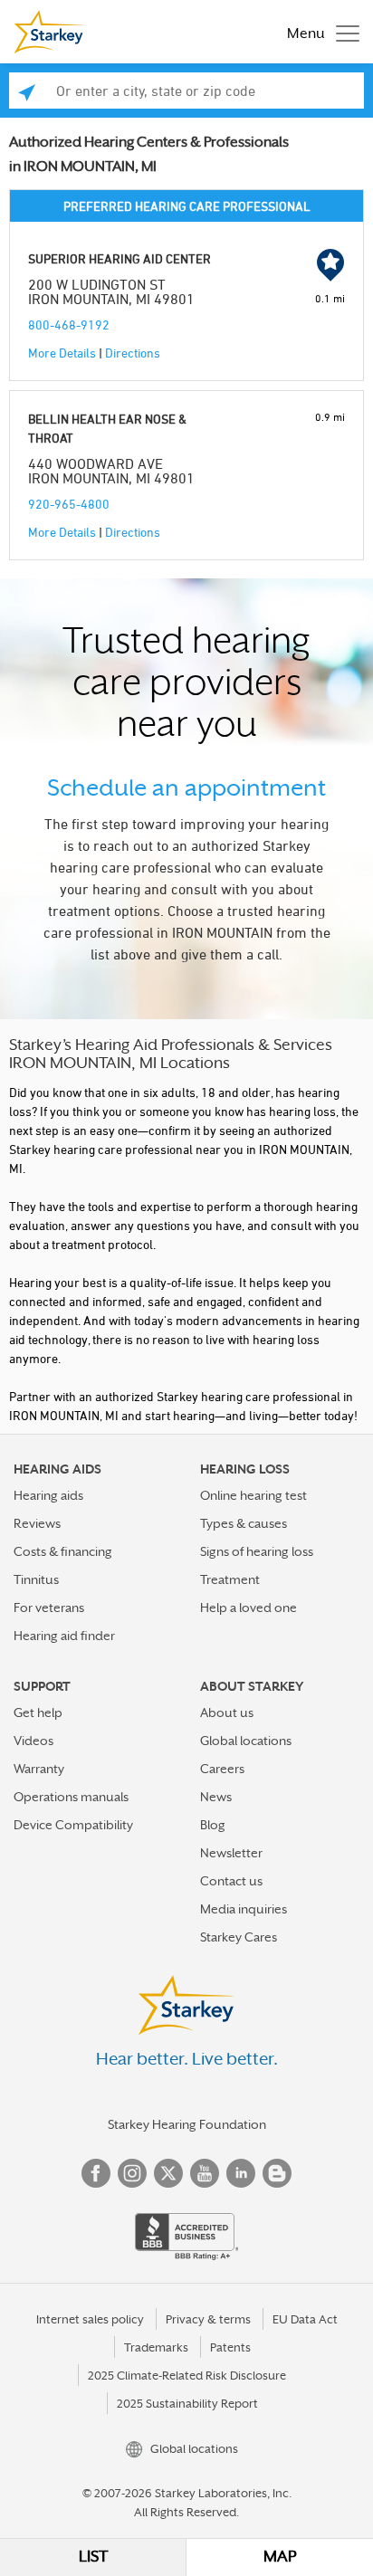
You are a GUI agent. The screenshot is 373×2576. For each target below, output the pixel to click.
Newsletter (231, 1853)
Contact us (231, 1881)
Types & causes (244, 1523)
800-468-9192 (69, 324)
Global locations (246, 1741)
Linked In (241, 2173)
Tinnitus (36, 1579)
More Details (62, 353)
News (216, 1797)
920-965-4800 (69, 504)
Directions (133, 353)
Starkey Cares (239, 1937)
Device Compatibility (73, 1825)
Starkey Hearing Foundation (187, 2124)
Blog (213, 1825)
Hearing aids (48, 1495)
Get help (38, 1713)
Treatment (230, 1579)
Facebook (96, 2173)
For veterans (49, 1608)
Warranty (39, 1769)
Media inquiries (244, 1909)
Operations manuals (71, 1797)
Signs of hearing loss (257, 1551)
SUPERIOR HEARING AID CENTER (120, 258)
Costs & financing (63, 1551)
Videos (33, 1741)
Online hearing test (253, 1495)
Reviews (37, 1523)
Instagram (132, 2173)
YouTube (205, 2173)
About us (227, 1713)
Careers (222, 1769)
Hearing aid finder (64, 1636)
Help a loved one (249, 1608)
